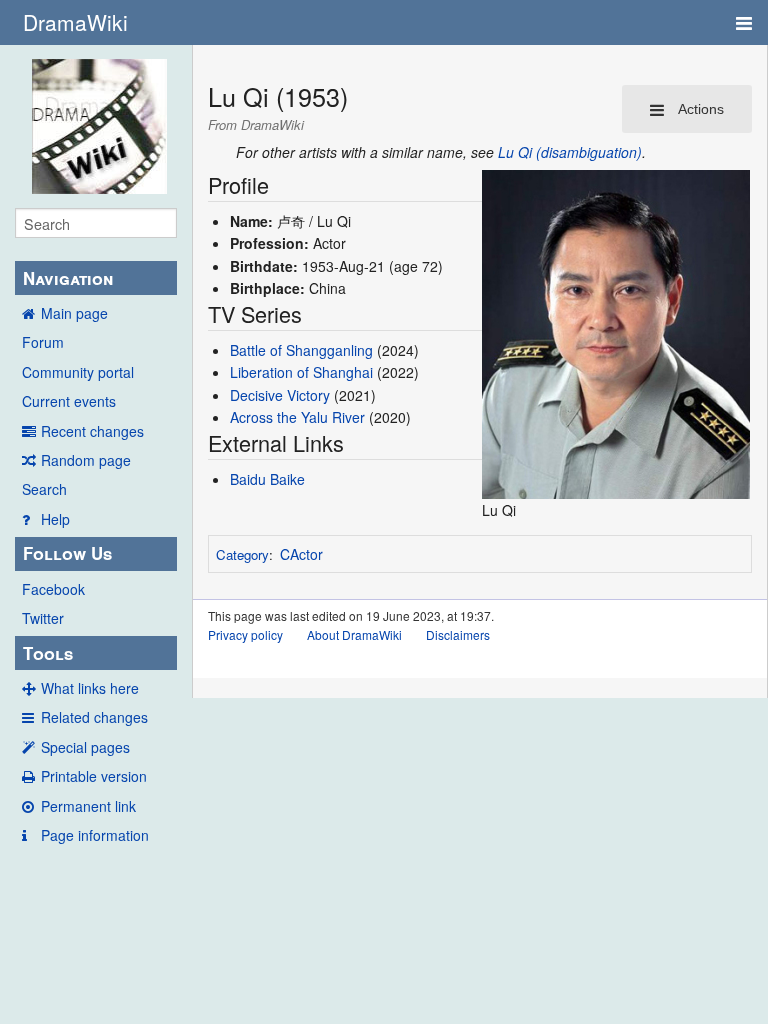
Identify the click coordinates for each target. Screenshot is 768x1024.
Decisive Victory (280, 395)
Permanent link (88, 806)
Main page (74, 313)
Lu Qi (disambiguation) (570, 152)
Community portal (78, 372)
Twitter (43, 618)
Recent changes (92, 431)
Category (242, 554)
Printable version (94, 776)
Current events (69, 401)
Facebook (53, 589)
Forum (43, 342)
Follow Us (67, 553)
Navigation (68, 278)
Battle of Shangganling (301, 350)
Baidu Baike (267, 479)
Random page (86, 460)
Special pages (85, 747)
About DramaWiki (354, 634)
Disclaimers (458, 634)
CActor (301, 554)
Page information (95, 835)
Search (44, 489)
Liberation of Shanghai (301, 372)
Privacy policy (245, 634)
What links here (90, 688)
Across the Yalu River (297, 417)
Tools (48, 653)
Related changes (94, 717)
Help (55, 519)
